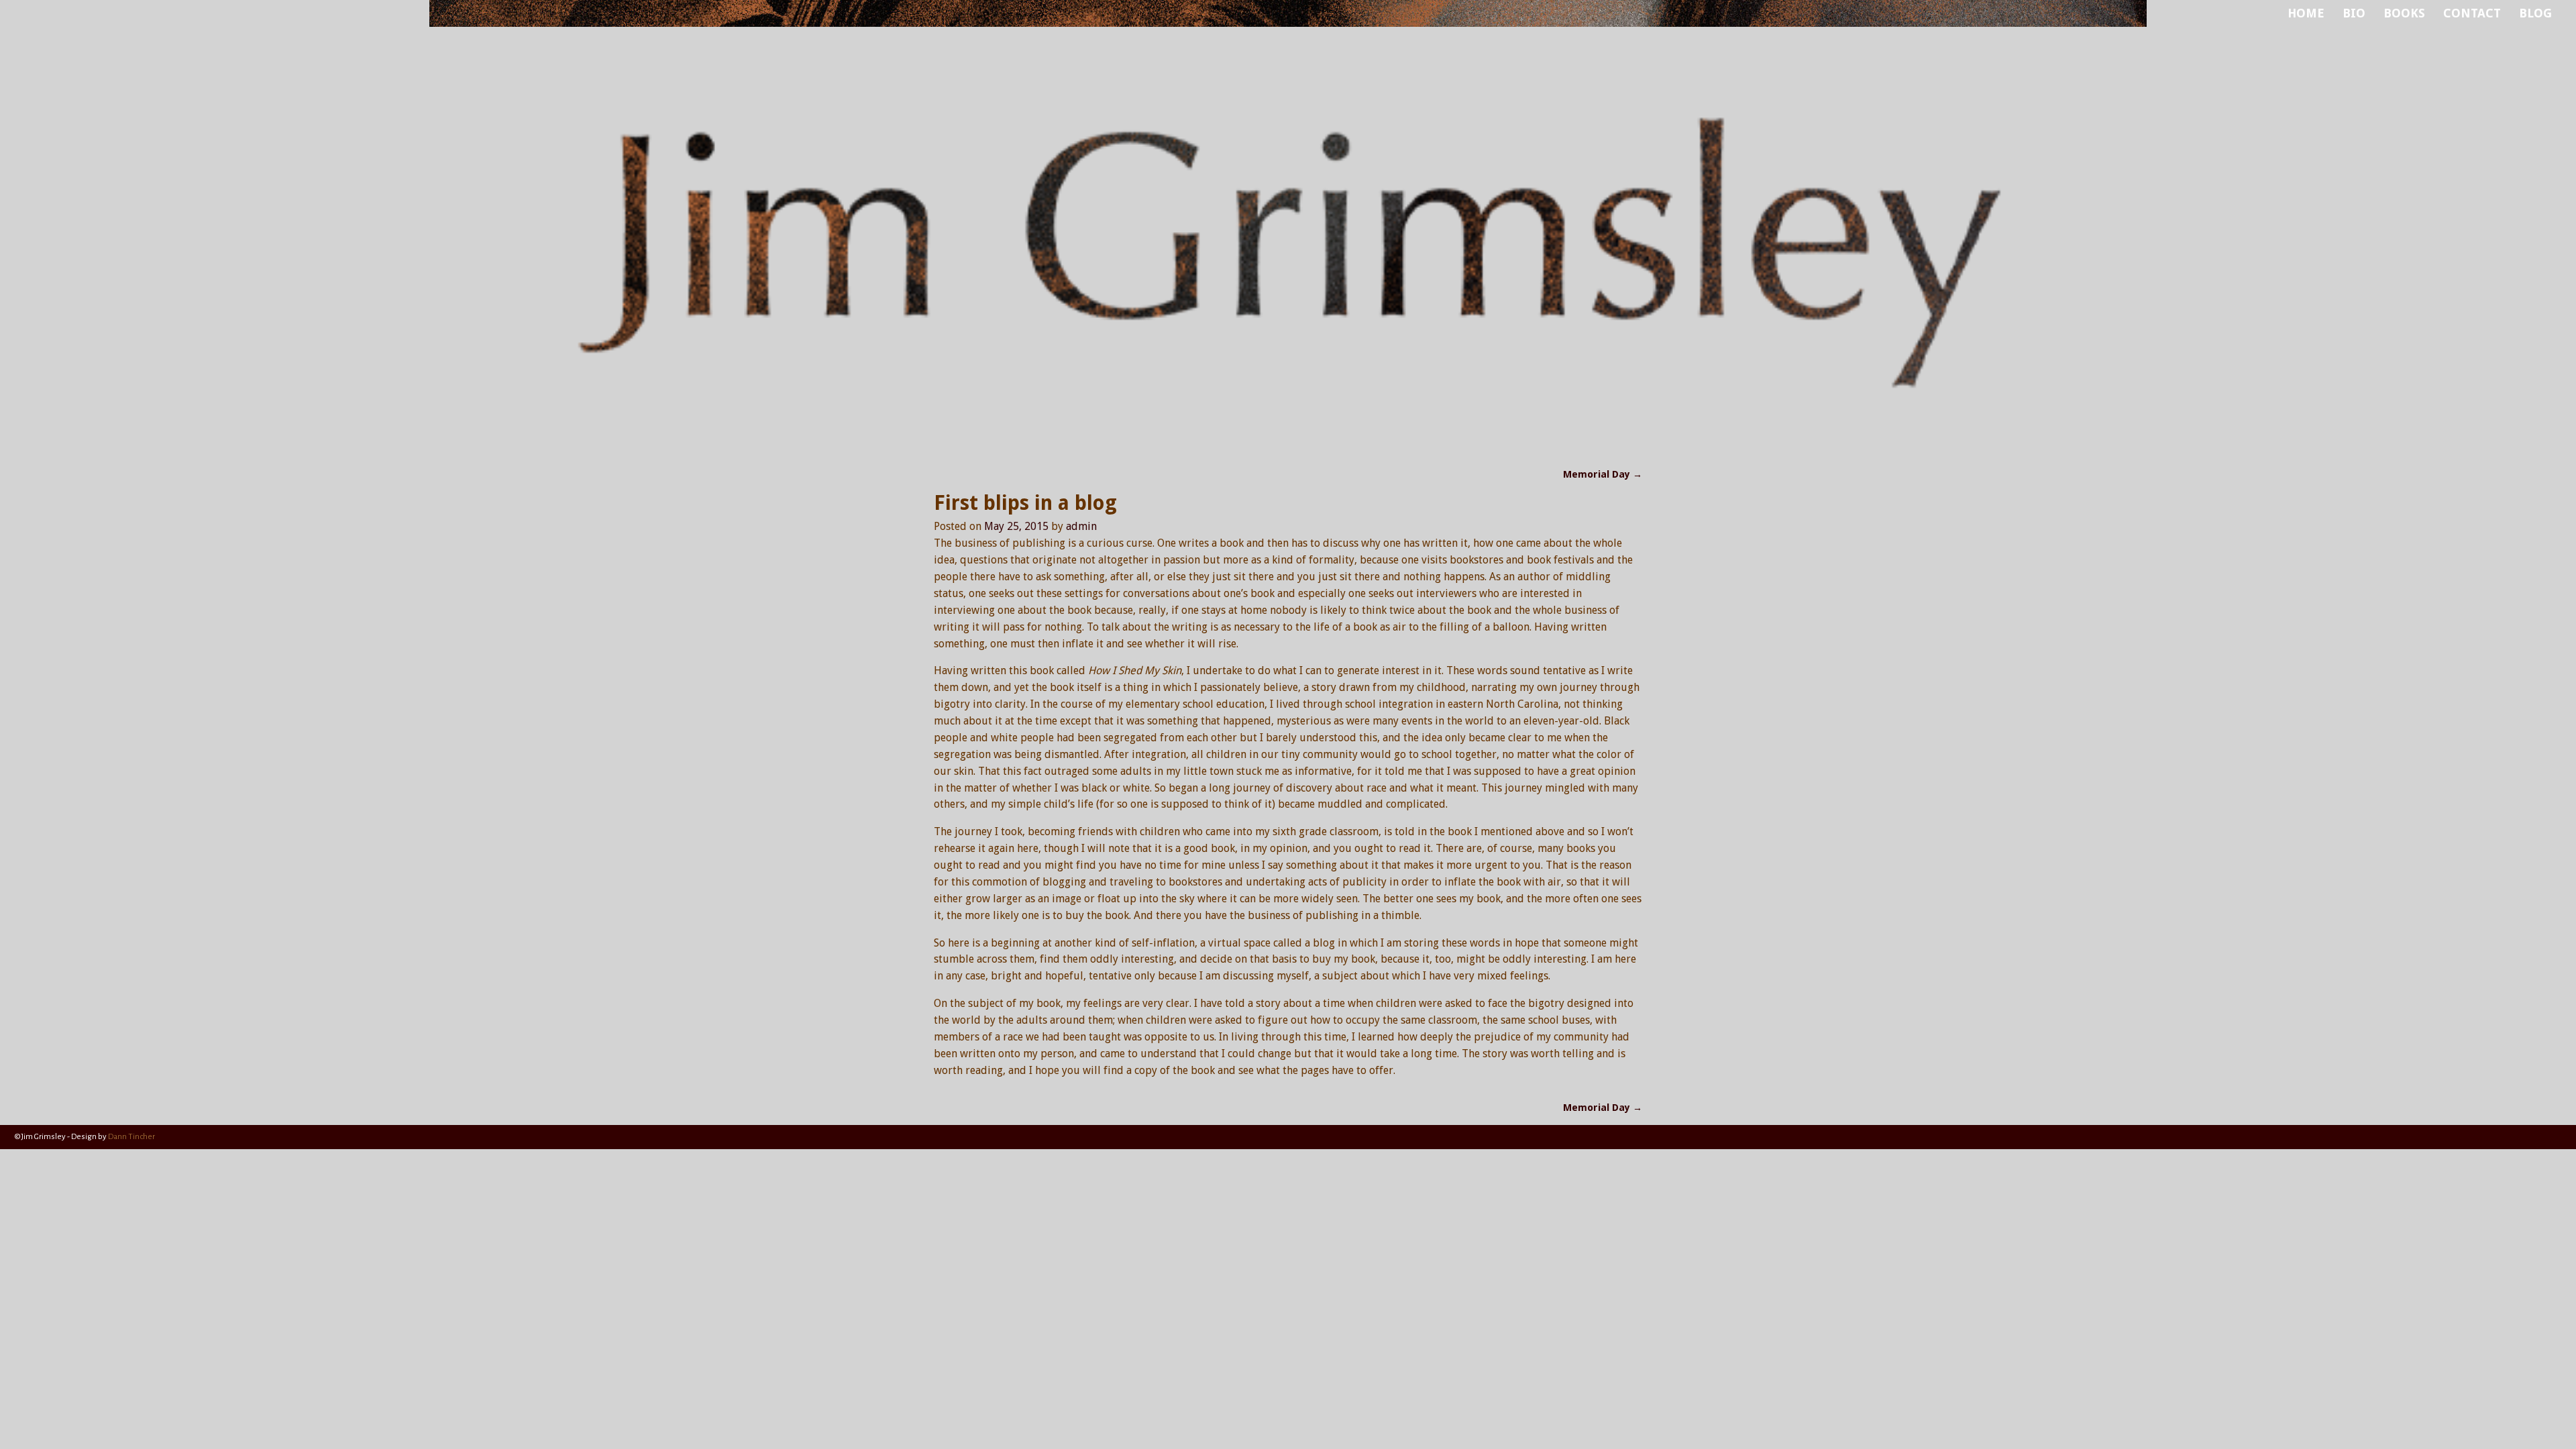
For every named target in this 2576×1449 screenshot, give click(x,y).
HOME (2306, 13)
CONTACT (2472, 13)
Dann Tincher (131, 1137)
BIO (2354, 13)
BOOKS (2404, 13)
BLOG (2535, 13)
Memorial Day (1603, 474)
